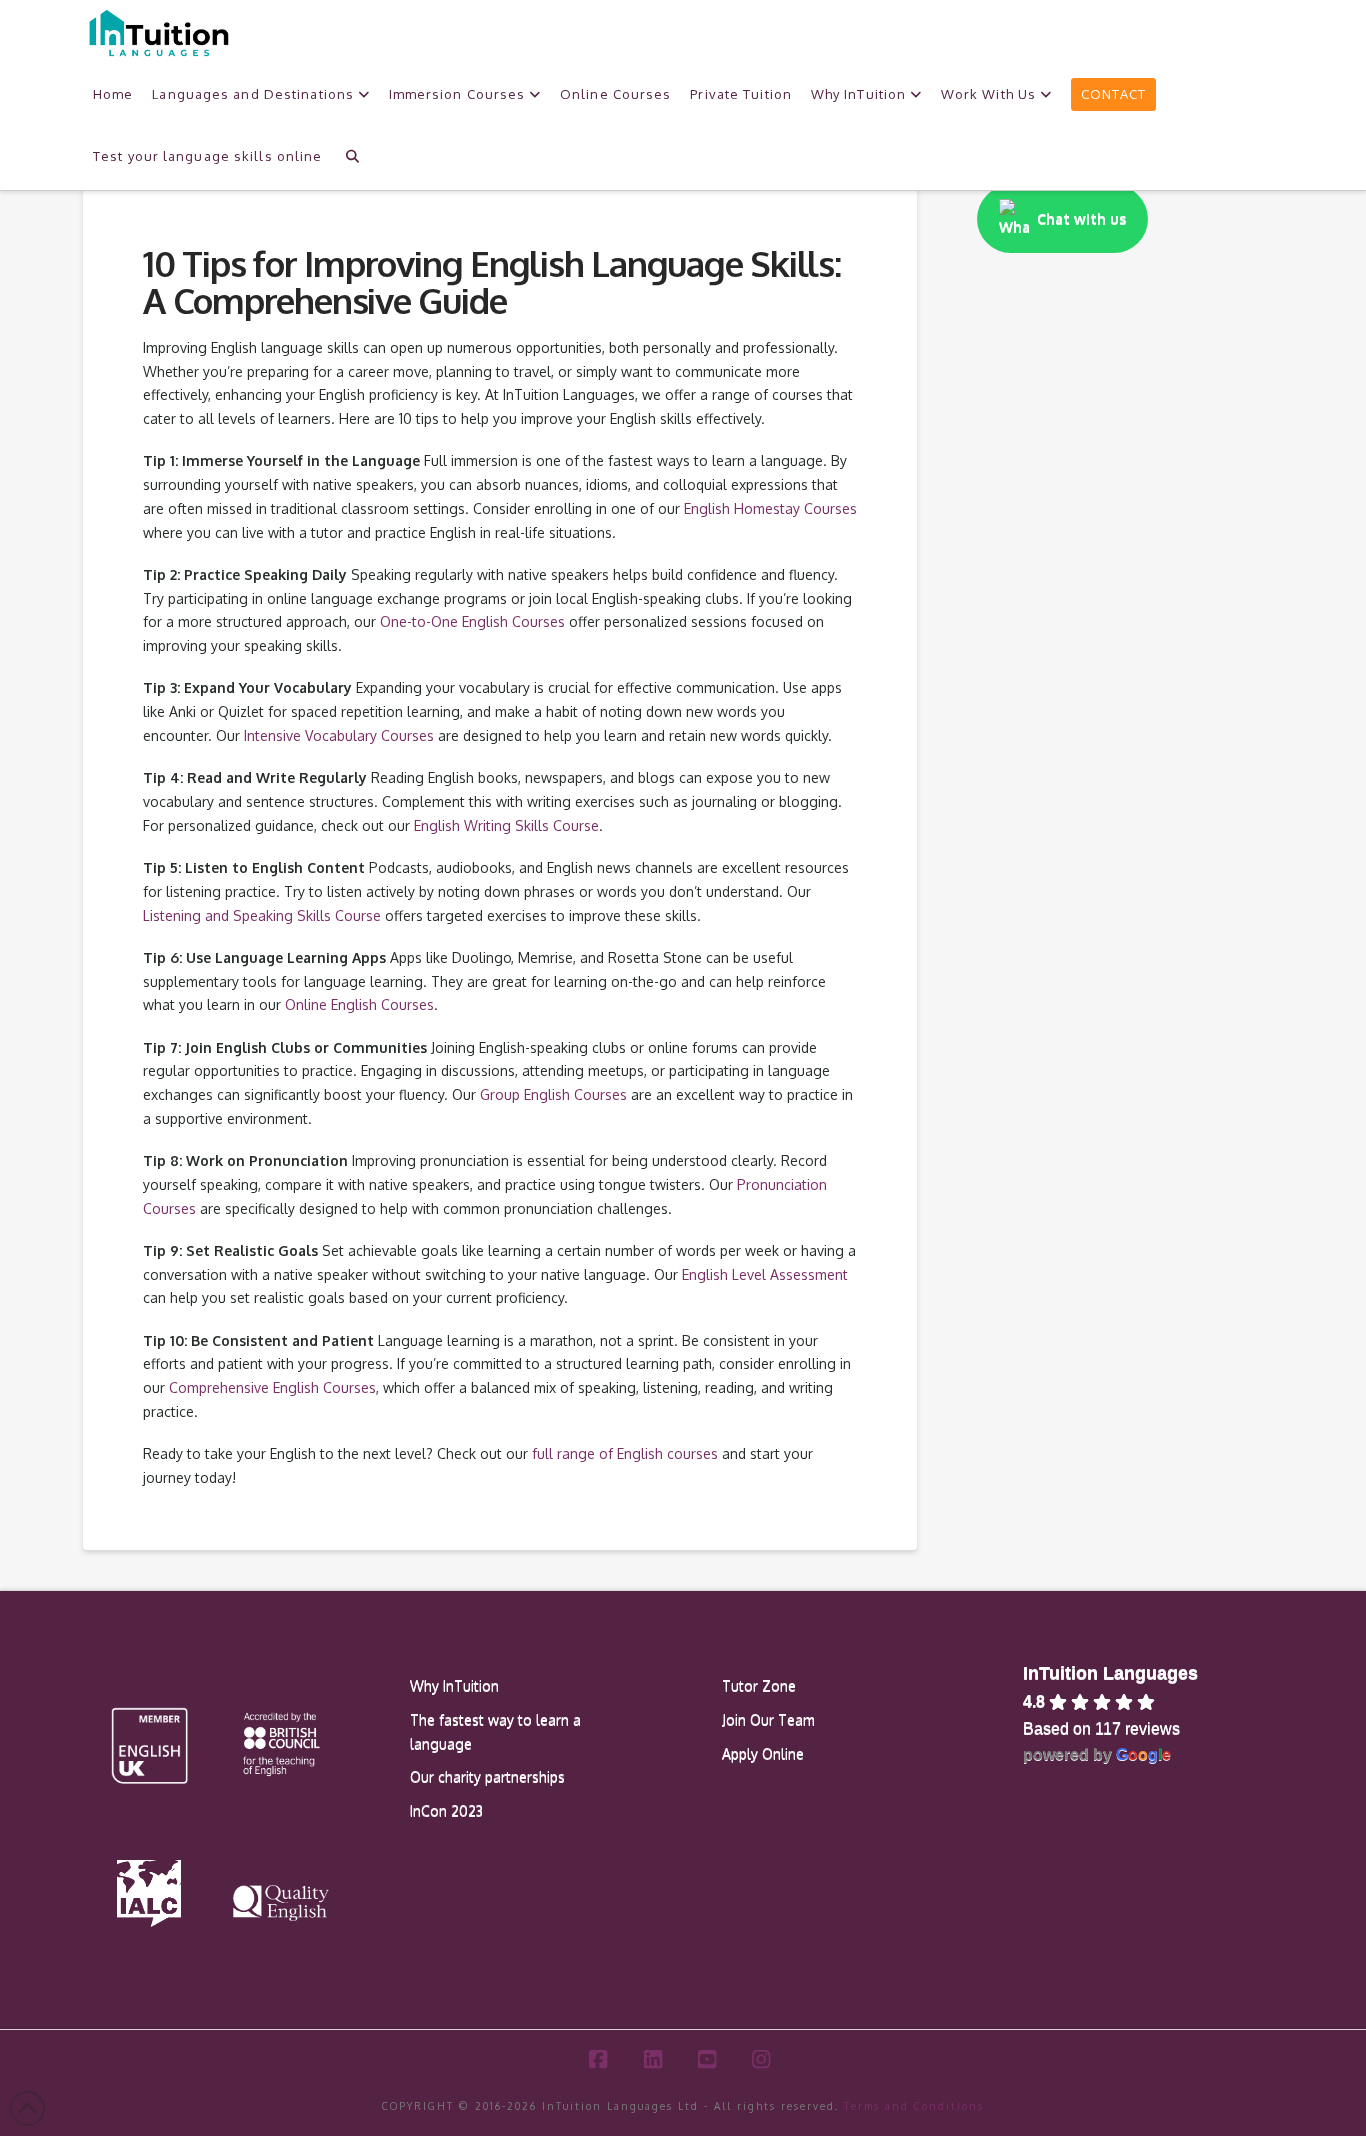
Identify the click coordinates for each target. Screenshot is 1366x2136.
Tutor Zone (759, 1685)
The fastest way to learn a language (495, 1731)
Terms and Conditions (914, 2106)
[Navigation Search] (351, 154)
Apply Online (763, 1753)
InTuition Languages (1110, 1673)
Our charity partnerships (487, 1776)
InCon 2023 (446, 1810)
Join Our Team (768, 1719)
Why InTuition (454, 1685)
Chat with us (1081, 218)
